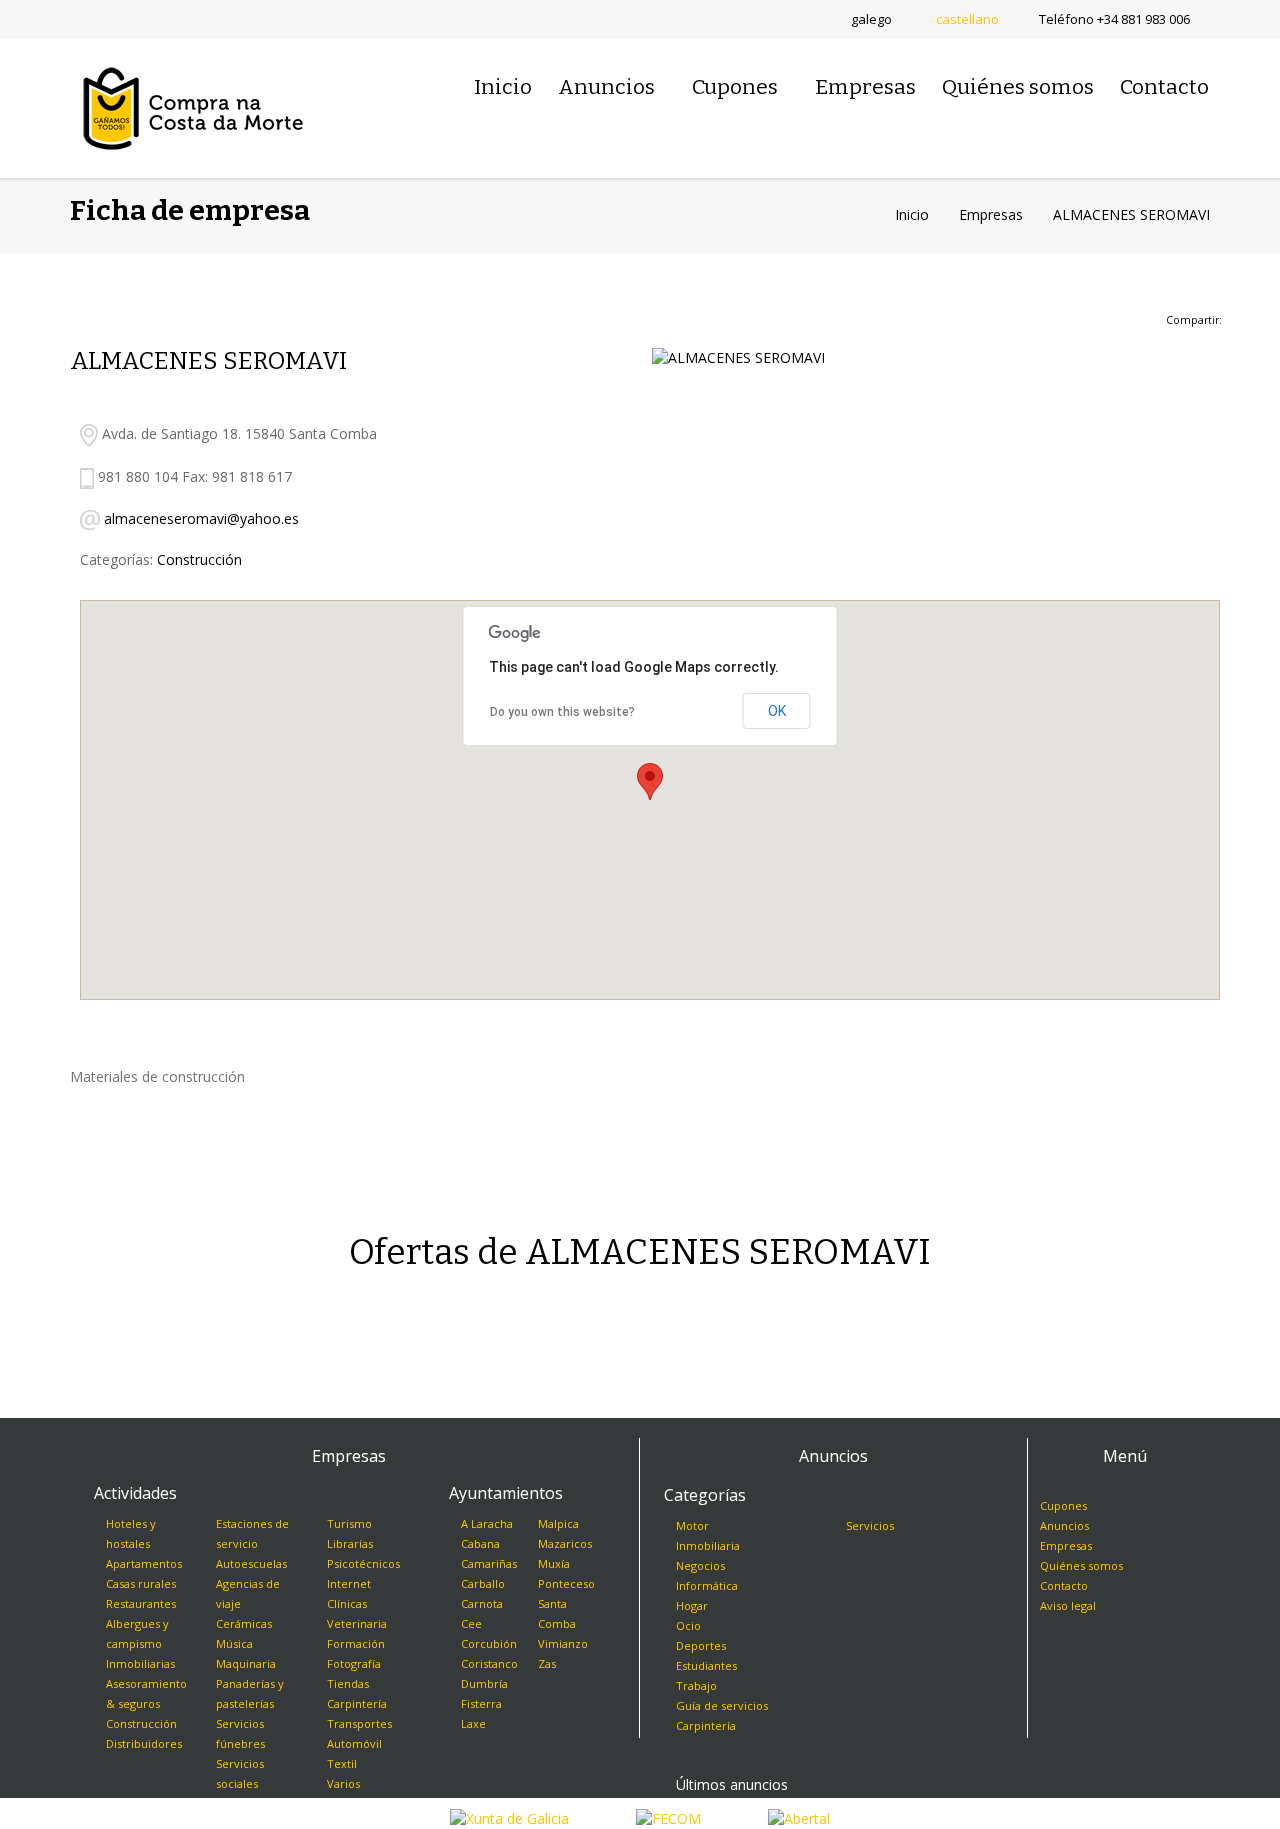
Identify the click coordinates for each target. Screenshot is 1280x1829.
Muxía (554, 1563)
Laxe (473, 1723)
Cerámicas (244, 1623)
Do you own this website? (562, 712)
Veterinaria (357, 1623)
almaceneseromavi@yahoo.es (201, 518)
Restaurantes (141, 1603)
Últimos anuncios (732, 1784)
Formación (356, 1643)
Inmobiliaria (708, 1545)
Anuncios (606, 87)
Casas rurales (141, 1583)
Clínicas (347, 1603)
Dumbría (484, 1683)
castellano (967, 19)
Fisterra (481, 1703)
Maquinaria (246, 1663)
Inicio (503, 87)
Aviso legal (1068, 1605)
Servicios (870, 1525)
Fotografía (354, 1663)
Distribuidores (144, 1743)
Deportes (701, 1645)
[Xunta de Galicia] (509, 1817)
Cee (471, 1623)
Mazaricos (565, 1543)
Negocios (700, 1565)
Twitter (78, 20)
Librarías (350, 1543)
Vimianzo (563, 1643)
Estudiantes (706, 1665)
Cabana (480, 1543)
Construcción (199, 559)
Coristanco (489, 1663)
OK (777, 711)
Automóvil (354, 1743)
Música (234, 1643)
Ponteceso (566, 1583)
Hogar (692, 1605)
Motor (692, 1525)
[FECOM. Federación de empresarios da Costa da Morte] (668, 1817)
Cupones (735, 87)
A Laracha (487, 1523)
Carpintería (357, 1703)
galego (871, 19)
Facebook (115, 20)
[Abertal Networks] (799, 1817)
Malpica (558, 1523)
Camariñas (489, 1563)
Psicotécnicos (363, 1563)
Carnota (482, 1603)
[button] (650, 781)
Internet (349, 1583)
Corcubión (489, 1643)
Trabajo (696, 1685)
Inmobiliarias (140, 1663)
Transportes (359, 1723)
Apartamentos (144, 1563)
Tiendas (348, 1683)
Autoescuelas (251, 1563)
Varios (343, 1783)
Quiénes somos (1018, 87)
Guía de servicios (722, 1705)
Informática (707, 1585)
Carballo (483, 1583)
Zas (547, 1663)
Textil (342, 1763)
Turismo (349, 1523)
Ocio (688, 1625)
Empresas (865, 87)
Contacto (1164, 87)
